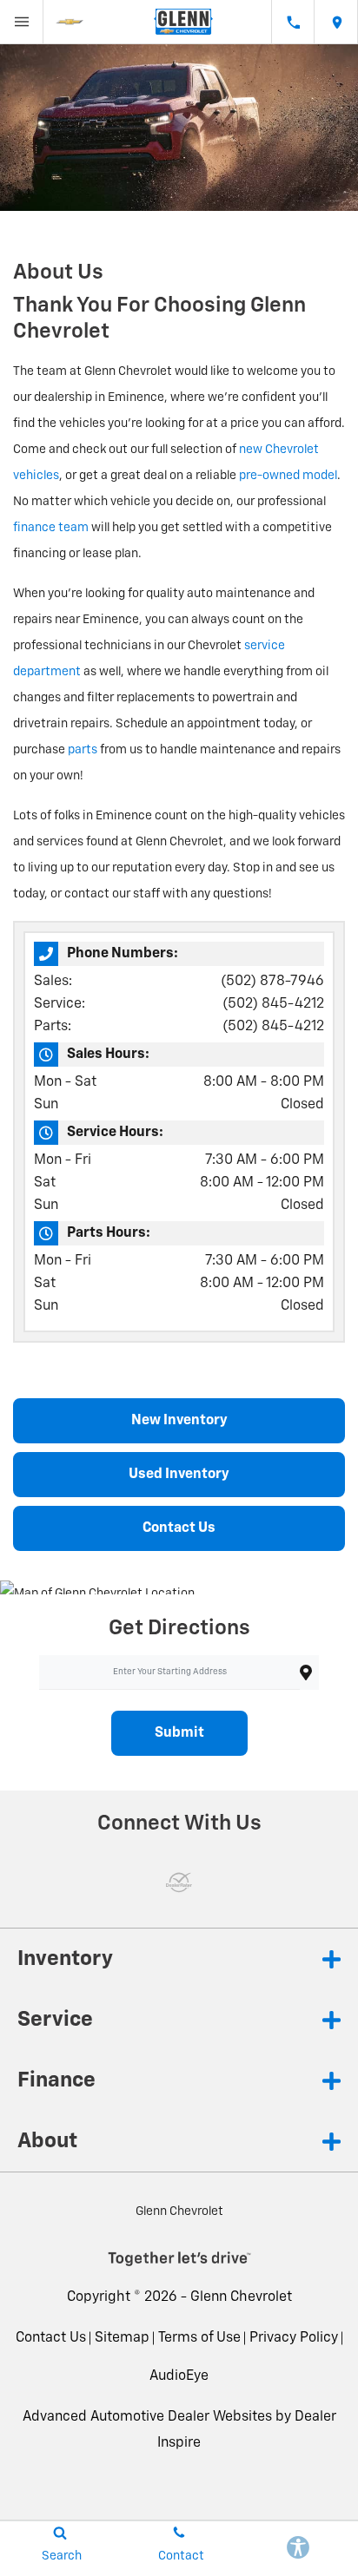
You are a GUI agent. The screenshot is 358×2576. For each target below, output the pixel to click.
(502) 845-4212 (273, 1004)
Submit (179, 1733)
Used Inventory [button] (179, 1475)
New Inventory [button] (179, 1421)
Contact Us (51, 2338)
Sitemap (122, 2338)
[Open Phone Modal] (293, 22)
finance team (51, 528)
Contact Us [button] (179, 1528)
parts (83, 750)
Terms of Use (199, 2338)
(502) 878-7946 (272, 982)
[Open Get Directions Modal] (336, 22)
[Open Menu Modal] (22, 22)
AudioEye (179, 2376)
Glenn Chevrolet (241, 2297)
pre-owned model (288, 476)
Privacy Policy (294, 2338)
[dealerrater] (179, 1883)
